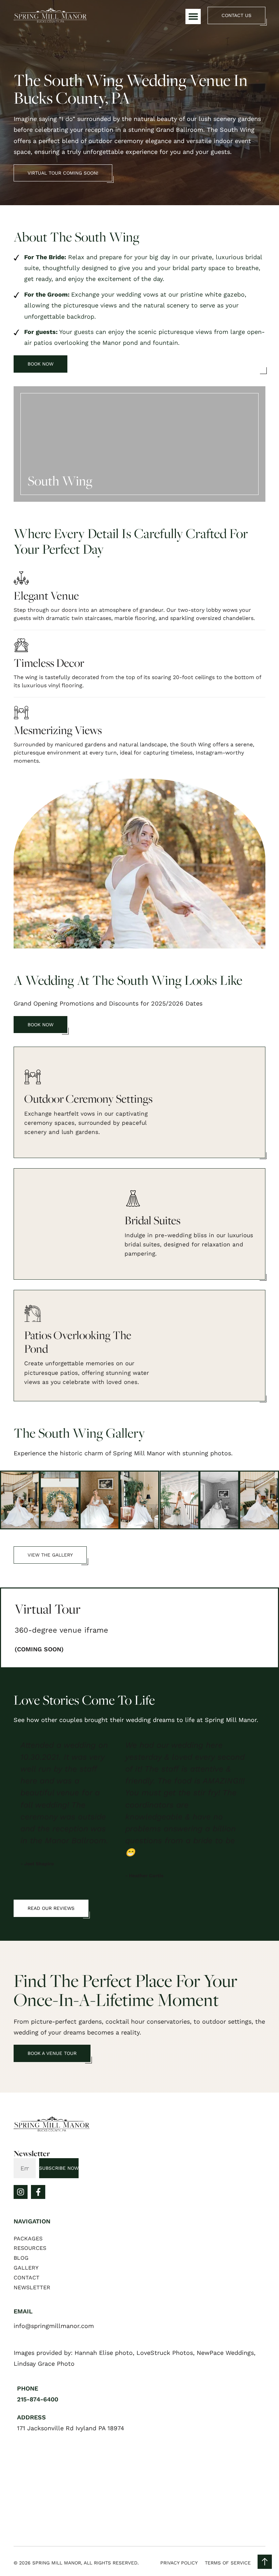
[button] (193, 16)
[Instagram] (21, 2192)
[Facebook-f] (38, 2192)
